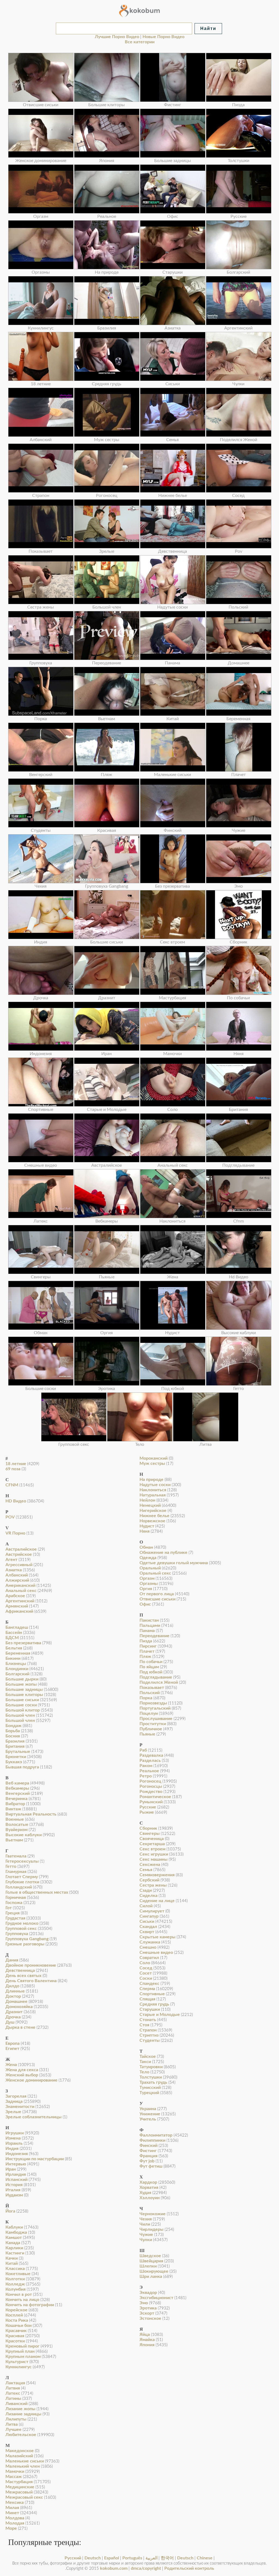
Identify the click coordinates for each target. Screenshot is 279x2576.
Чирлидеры (151, 2229)
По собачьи (151, 1662)
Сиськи (147, 1921)
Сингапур (149, 1916)
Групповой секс (21, 1929)
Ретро (146, 1776)
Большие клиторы (24, 1695)
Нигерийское (153, 1511)
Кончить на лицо (22, 2300)
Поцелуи (149, 1713)
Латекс (13, 2393)
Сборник (148, 1828)
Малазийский (19, 2456)
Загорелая (16, 2096)
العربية (151, 2558)
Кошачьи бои (19, 2326)
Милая (12, 2508)
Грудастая (15, 1918)
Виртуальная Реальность (31, 1814)
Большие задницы (24, 1689)
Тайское (148, 2056)
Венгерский (18, 1793)
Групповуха (17, 1934)
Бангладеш (17, 1627)
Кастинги (15, 2253)
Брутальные (18, 1752)
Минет (12, 2513)
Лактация (15, 2383)
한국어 (167, 2558)
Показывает (152, 1688)
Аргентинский (20, 1601)
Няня (145, 1531)
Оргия (146, 1589)
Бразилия (15, 1741)
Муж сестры (152, 1463)
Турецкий (149, 2093)
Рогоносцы (151, 1786)
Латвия (13, 2388)
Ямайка (147, 2340)
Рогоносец (150, 1781)
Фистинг (148, 2151)
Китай (12, 2263)
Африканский (19, 1611)
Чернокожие (153, 2214)
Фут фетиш (151, 2166)
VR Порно (15, 1533)
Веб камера (17, 1783)
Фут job (147, 2161)
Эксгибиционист (156, 2298)
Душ (10, 2022)
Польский (150, 1693)
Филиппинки (152, 2140)
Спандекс (149, 1984)
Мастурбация (19, 2482)
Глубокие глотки (22, 1882)
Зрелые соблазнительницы (34, 2117)
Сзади (146, 1890)
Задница (14, 2101)
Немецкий (150, 1505)
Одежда (148, 1558)
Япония (147, 2345)
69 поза (13, 1469)
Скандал (148, 1927)
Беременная (18, 1653)
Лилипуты (16, 2419)
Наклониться (153, 1490)
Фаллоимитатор (156, 2135)
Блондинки (17, 1669)
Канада (13, 2243)
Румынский (151, 1802)
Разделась (150, 1761)
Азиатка (14, 1570)
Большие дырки (22, 1679)
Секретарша (152, 1844)
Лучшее (13, 2430)
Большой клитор (23, 1710)
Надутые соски (155, 1485)
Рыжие (147, 1812)
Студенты (150, 2040)
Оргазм (147, 1578)
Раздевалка (151, 1755)
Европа (13, 2043)
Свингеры (150, 1834)
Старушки (150, 2009)
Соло (145, 1963)
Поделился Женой (159, 1682)
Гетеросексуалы (22, 1861)
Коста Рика (17, 2320)
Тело (144, 2072)
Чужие (146, 2235)
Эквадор (148, 2293)
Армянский (17, 1606)
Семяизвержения (157, 1875)
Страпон (148, 2030)
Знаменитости (20, 2107)
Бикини (13, 1658)
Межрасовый (19, 2492)
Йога (10, 2211)
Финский (148, 2146)
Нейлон (147, 1500)
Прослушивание (156, 1719)
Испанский (16, 2180)
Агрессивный (19, 1565)
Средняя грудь (154, 2004)
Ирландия (16, 2174)
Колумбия (16, 2289)
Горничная (16, 1897)
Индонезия (17, 2154)
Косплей (14, 2315)
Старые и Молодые (160, 2015)
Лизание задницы (23, 2414)
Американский (20, 1585)
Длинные (15, 1991)
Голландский (19, 1887)
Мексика (15, 2502)
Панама (147, 1631)
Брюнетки (16, 1757)
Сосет (146, 1973)
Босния (13, 1736)
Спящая (147, 1999)
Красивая (15, 2336)
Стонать (148, 2020)
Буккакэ (14, 1762)
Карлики (14, 2248)
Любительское (21, 2435)
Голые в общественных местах (37, 1892)
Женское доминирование (31, 2080)
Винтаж (13, 1809)
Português (132, 2558)
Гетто (11, 1866)
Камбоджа (16, 2232)
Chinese (205, 2558)
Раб (143, 1750)
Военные (15, 1819)
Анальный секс (21, 1591)
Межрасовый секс (24, 2497)
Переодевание (154, 1636)
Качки (12, 2258)
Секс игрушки (154, 1854)
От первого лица (157, 1594)
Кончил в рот (19, 2294)
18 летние (16, 1464)
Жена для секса (22, 2070)
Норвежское (152, 1521)
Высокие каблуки (24, 1835)
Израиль (14, 2143)
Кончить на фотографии (30, 2305)
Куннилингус (19, 2367)
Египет (12, 2049)
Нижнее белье (154, 1516)
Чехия (146, 2219)
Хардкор (148, 2182)
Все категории (140, 42)
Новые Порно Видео (163, 37)
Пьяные (147, 1734)
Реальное (149, 1771)
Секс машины (154, 1859)
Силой (146, 1906)
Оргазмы (149, 1584)
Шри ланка (151, 2276)
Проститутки (153, 1724)
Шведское (150, 2256)
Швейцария (151, 2261)
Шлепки (148, 2266)
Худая (145, 2193)
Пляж (145, 1657)
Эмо (144, 2303)
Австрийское (19, 1554)
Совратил (149, 1958)
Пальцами (150, 1625)
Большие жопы (21, 1684)
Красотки (15, 2341)
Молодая (15, 2523)
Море (11, 2528)
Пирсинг (148, 1646)
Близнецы (16, 1664)
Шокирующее (154, 2271)
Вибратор (15, 1804)
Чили (145, 2224)
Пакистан (149, 1620)
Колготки (15, 2279)
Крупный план (20, 2351)
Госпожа (14, 1903)
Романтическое (155, 1797)
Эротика (148, 2308)
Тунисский (150, 2088)
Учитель (148, 2119)
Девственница (20, 1970)
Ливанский (16, 2404)
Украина (148, 2109)
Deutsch (93, 2558)
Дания (12, 1960)
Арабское (15, 1596)
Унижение (150, 2114)
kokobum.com (114, 2568)
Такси (145, 2062)
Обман (146, 1547)
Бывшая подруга (22, 1767)
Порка (146, 1698)
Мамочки (15, 2471)
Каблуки (14, 2227)
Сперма (147, 1989)
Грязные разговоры (25, 1944)
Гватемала (16, 1856)
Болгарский (17, 1674)
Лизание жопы (20, 2409)
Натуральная (153, 1495)
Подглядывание (156, 1677)
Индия (12, 2149)
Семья (146, 1870)
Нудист (147, 1526)
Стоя (144, 2025)
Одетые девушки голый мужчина (174, 1563)
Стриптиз (149, 2035)
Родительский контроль (189, 2568)
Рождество (151, 1792)
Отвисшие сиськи (157, 1599)
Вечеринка (16, 1799)
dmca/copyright (146, 2568)
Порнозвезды (153, 1703)
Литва (12, 2424)
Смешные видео (156, 1952)
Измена (13, 2138)
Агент (11, 1560)
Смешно (148, 1947)
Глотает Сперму (22, 1877)
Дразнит (14, 2012)
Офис (145, 1604)
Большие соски (21, 1705)
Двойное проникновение (31, 1965)
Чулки (146, 2240)
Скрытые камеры (157, 1937)
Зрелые (13, 2112)
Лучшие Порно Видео (117, 37)
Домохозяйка (19, 2007)
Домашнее (16, 2001)
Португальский (155, 1708)
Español (112, 2558)
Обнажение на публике (163, 1553)
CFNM (12, 1485)
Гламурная (16, 1872)
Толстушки (151, 2077)
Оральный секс (155, 1573)
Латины (13, 2398)
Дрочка (13, 2017)
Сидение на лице (157, 1901)
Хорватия (149, 2187)
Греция (13, 1913)
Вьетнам (14, 1840)
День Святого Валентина (31, 1981)
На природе (151, 1480)
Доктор (13, 1996)
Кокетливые (18, 2274)
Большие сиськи (22, 1700)
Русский (73, 2558)
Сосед (146, 1968)
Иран (11, 2169)
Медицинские (20, 2487)
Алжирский (17, 1580)
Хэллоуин (150, 2198)
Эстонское (150, 2318)
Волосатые (17, 1825)
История (14, 2185)
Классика (15, 2269)
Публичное (151, 1729)
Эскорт (147, 2313)
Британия (15, 1746)
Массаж (14, 2477)
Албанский (17, 1575)
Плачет (147, 1651)
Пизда (146, 1641)
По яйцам (149, 1667)
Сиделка (148, 1896)
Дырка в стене (20, 2027)
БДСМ (12, 1638)
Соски (146, 1978)
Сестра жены (153, 1885)
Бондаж (13, 1726)
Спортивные (152, 1994)
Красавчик (16, 2331)
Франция (148, 2156)
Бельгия (14, 1648)
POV (10, 1517)
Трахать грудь (153, 2082)
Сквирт (147, 1932)
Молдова (15, 2518)
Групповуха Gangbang (27, 1939)
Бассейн (14, 1633)
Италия (13, 2190)
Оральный (150, 1568)
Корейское (16, 2310)
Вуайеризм (16, 1830)
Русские (148, 1807)
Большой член (20, 1715)
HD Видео (16, 1501)
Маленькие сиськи (25, 2461)
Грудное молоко (22, 1923)
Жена (11, 2065)
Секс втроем (152, 1849)
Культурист (17, 2362)
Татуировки (151, 2067)
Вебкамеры (17, 1788)
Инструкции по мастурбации (35, 2159)
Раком (146, 1766)
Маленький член (23, 2466)
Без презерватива (23, 1643)
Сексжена (150, 1865)
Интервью (16, 2164)
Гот (9, 1908)
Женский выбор (22, 2075)
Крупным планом (23, 2357)
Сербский (149, 1880)
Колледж (15, 2284)
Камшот (14, 2238)
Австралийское (21, 1549)
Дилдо (12, 1986)
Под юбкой (151, 1672)
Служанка (150, 1942)
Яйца (145, 2334)
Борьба (13, 1731)
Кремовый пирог (22, 2346)
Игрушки (15, 2133)
